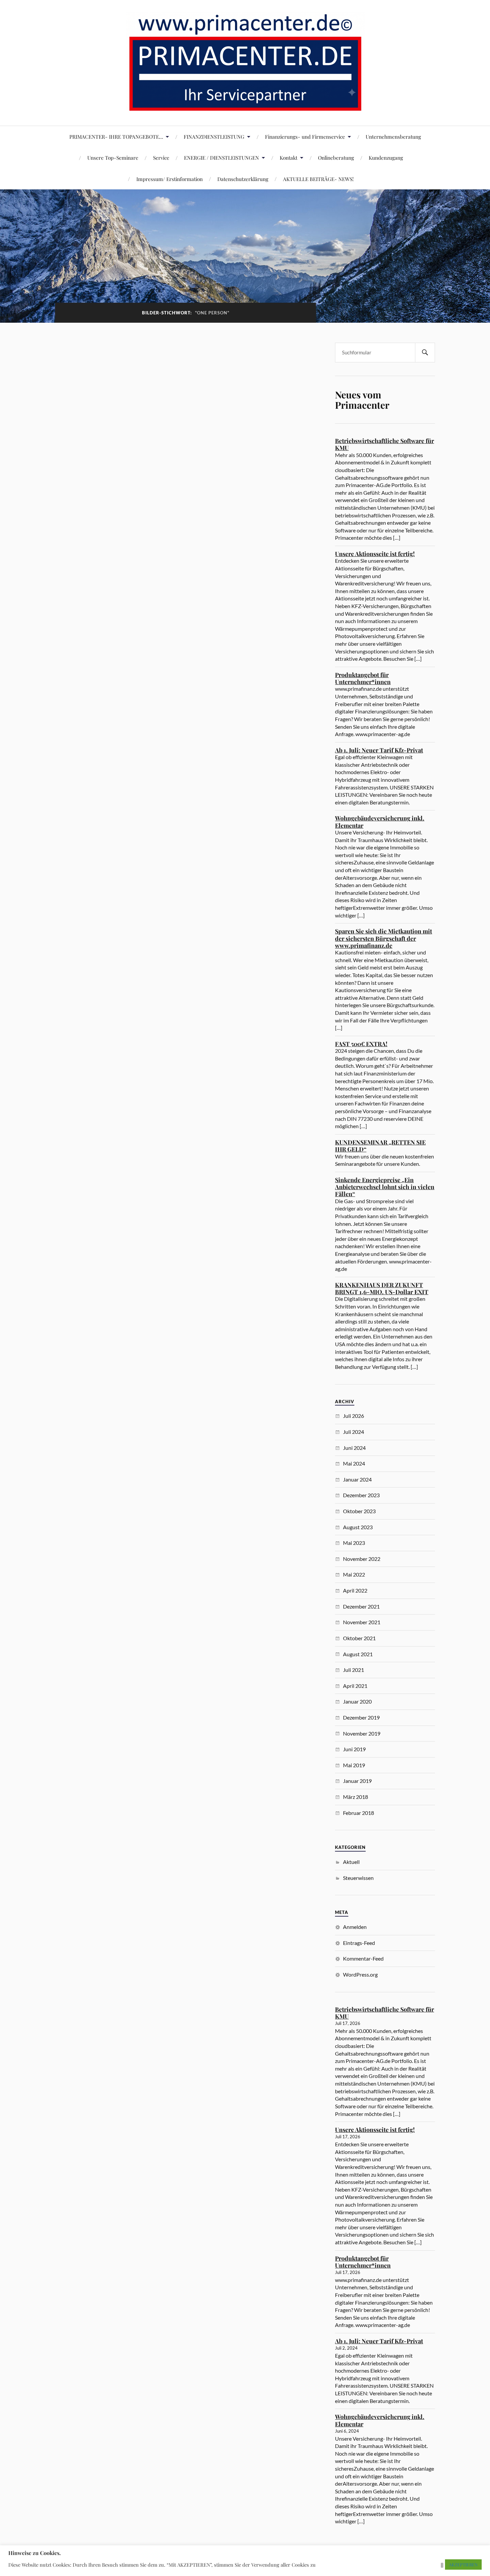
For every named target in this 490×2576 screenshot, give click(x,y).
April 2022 (355, 1590)
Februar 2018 (358, 1813)
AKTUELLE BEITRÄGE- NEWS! (318, 179)
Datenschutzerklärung (243, 179)
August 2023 (358, 1527)
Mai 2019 (354, 1765)
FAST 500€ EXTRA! (361, 1044)
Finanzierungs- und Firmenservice (305, 137)
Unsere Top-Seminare (113, 158)
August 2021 (358, 1654)
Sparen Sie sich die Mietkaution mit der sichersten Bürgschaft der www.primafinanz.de (383, 938)
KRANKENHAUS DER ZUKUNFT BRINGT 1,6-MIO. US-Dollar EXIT (382, 1288)
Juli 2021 (353, 1670)
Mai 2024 (354, 1463)
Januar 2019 (357, 1781)
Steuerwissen (358, 1878)
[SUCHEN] (425, 353)
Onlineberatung (336, 158)
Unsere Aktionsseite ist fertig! (375, 554)
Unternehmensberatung (393, 137)
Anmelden (355, 1927)
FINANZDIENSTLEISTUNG (214, 137)
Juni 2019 (354, 1749)
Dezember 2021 (361, 1606)
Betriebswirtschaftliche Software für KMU (384, 444)
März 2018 (355, 1797)
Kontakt (288, 158)
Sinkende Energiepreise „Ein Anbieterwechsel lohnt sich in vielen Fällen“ (385, 1187)
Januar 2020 (357, 1701)
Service (161, 158)
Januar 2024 (357, 1479)
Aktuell (351, 1862)
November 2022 (362, 1559)
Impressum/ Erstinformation (169, 179)
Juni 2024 (354, 1448)
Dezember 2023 (361, 1495)
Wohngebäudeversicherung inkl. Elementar (380, 822)
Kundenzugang (386, 158)
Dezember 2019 (361, 1717)
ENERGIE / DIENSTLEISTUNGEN (221, 158)
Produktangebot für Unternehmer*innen (363, 678)
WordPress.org (360, 1974)
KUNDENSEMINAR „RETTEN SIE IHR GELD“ (380, 1146)
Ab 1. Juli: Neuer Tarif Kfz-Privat (379, 750)
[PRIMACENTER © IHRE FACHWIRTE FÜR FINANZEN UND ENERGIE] (245, 106)
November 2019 (362, 1733)
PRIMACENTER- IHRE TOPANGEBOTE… (116, 137)
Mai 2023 (354, 1543)
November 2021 (362, 1622)
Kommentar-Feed (363, 1958)
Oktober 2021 (359, 1638)
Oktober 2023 (359, 1511)
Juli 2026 (353, 1416)
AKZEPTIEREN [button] (463, 2564)
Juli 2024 (353, 1432)
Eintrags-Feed (359, 1943)
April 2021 (355, 1686)
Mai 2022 (354, 1574)
